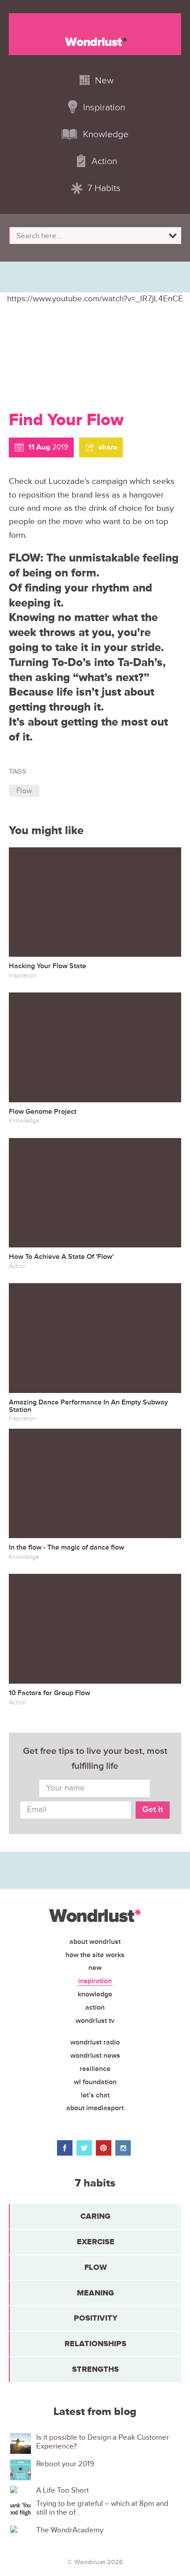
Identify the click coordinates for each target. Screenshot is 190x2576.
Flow (24, 791)
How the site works (95, 1955)
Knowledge (95, 1994)
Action (95, 2007)
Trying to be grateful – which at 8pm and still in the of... (102, 2508)
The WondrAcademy (70, 2530)
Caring (95, 2216)
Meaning (95, 2293)
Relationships (95, 2344)
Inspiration (95, 1981)
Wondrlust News (95, 2056)
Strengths (95, 2369)
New (95, 1968)
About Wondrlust (95, 1942)
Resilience (95, 2069)
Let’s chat (95, 2095)
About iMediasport (95, 2108)
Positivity (96, 2318)
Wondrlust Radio (95, 2042)
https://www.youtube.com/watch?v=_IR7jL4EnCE (95, 299)
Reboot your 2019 (65, 2464)
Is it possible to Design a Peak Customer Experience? (103, 2442)
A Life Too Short (63, 2490)
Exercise (96, 2242)
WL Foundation (95, 2082)
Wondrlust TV (95, 2021)
